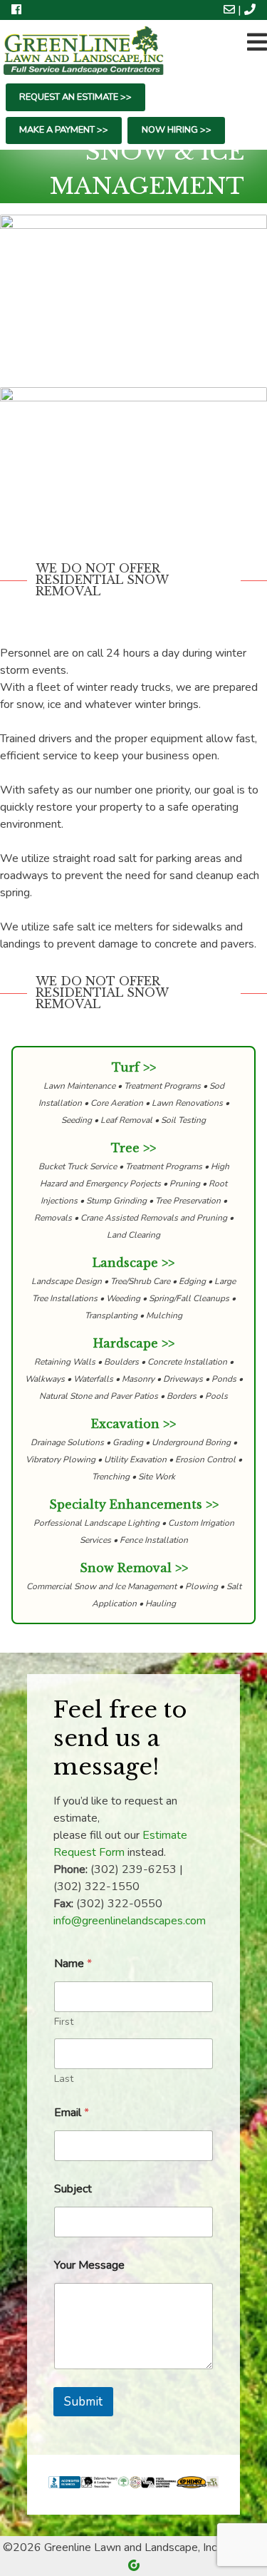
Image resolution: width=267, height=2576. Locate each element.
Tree (125, 1148)
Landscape (125, 1263)
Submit (83, 2402)
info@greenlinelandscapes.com (130, 1921)
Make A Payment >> (64, 130)
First (64, 2022)
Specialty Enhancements (126, 1504)
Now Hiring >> (177, 130)
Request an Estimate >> (75, 97)
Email (72, 2113)
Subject (73, 2189)
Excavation (125, 1424)
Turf (126, 1067)
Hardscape (126, 1343)
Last (64, 2079)
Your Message (89, 2265)
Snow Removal (126, 1568)
